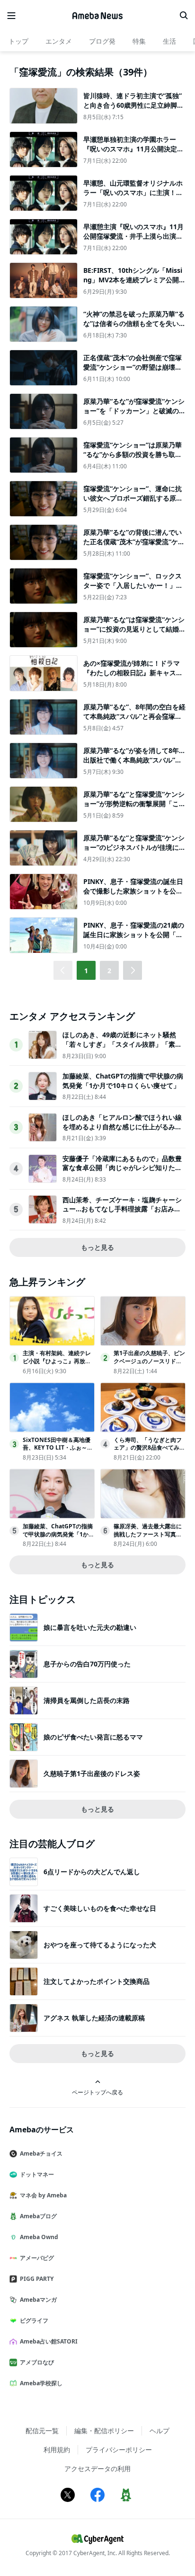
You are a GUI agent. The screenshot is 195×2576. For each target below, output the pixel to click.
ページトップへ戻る (97, 2092)
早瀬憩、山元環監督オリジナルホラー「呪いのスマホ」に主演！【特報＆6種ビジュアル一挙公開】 (133, 197)
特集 (139, 41)
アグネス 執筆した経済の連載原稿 (94, 2018)
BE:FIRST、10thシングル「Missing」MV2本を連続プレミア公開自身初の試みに (134, 279)
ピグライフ (34, 2320)
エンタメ (59, 41)
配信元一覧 (42, 2431)
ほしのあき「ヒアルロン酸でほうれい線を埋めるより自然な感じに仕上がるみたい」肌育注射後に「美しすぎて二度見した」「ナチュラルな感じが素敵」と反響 (122, 1131)
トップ (18, 41)
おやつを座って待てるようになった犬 (100, 1945)
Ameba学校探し (41, 2383)
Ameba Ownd (39, 2237)
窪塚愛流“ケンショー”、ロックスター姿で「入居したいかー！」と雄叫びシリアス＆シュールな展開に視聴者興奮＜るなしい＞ (133, 590)
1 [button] (86, 971)
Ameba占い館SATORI (49, 2341)
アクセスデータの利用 (97, 2469)
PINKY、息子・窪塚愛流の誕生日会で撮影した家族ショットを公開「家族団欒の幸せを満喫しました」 (133, 895)
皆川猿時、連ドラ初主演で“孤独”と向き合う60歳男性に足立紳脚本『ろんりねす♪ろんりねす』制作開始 (133, 110)
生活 (169, 41)
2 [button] (109, 971)
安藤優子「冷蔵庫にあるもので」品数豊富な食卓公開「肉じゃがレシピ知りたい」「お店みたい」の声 (122, 1168)
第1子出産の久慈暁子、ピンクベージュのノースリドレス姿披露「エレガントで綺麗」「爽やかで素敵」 (149, 1365)
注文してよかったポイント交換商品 (97, 1981)
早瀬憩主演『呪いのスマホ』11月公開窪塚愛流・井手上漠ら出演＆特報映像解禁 (133, 236)
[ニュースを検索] (184, 16)
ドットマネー (37, 2174)
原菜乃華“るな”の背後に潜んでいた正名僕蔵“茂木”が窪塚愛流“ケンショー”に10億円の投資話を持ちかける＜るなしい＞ (134, 546)
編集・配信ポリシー (104, 2431)
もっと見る (97, 1247)
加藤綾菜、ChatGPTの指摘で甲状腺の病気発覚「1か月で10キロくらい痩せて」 (123, 1081)
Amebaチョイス (41, 2153)
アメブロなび (37, 2362)
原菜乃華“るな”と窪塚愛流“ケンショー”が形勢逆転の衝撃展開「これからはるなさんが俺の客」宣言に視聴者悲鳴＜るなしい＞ (134, 808)
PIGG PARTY (37, 2279)
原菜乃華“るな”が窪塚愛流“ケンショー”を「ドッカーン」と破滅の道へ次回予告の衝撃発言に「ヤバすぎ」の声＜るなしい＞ (134, 415)
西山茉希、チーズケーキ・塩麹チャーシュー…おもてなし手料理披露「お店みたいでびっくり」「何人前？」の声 (122, 1209)
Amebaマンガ (38, 2300)
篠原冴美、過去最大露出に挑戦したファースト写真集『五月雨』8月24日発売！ (148, 1534)
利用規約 (57, 2450)
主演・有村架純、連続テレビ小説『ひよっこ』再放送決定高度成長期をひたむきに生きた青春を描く (57, 1365)
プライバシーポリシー (119, 2450)
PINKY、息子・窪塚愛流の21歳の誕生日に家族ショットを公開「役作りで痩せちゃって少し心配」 (134, 934)
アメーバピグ (37, 2258)
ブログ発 (102, 41)
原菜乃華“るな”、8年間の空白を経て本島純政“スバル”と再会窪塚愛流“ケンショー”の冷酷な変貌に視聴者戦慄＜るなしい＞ (134, 721)
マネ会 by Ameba (43, 2195)
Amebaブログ (38, 2216)
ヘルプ (160, 2431)
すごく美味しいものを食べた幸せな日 (100, 1908)
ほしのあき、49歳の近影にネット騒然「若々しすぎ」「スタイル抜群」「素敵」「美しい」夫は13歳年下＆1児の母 (121, 1044)
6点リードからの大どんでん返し (92, 1872)
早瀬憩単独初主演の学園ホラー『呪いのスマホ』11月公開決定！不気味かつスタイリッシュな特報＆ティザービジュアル (133, 153)
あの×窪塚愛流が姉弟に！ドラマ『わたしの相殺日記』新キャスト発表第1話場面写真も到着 (133, 672)
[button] (133, 970)
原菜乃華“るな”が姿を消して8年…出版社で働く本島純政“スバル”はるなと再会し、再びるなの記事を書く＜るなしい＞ (134, 764)
